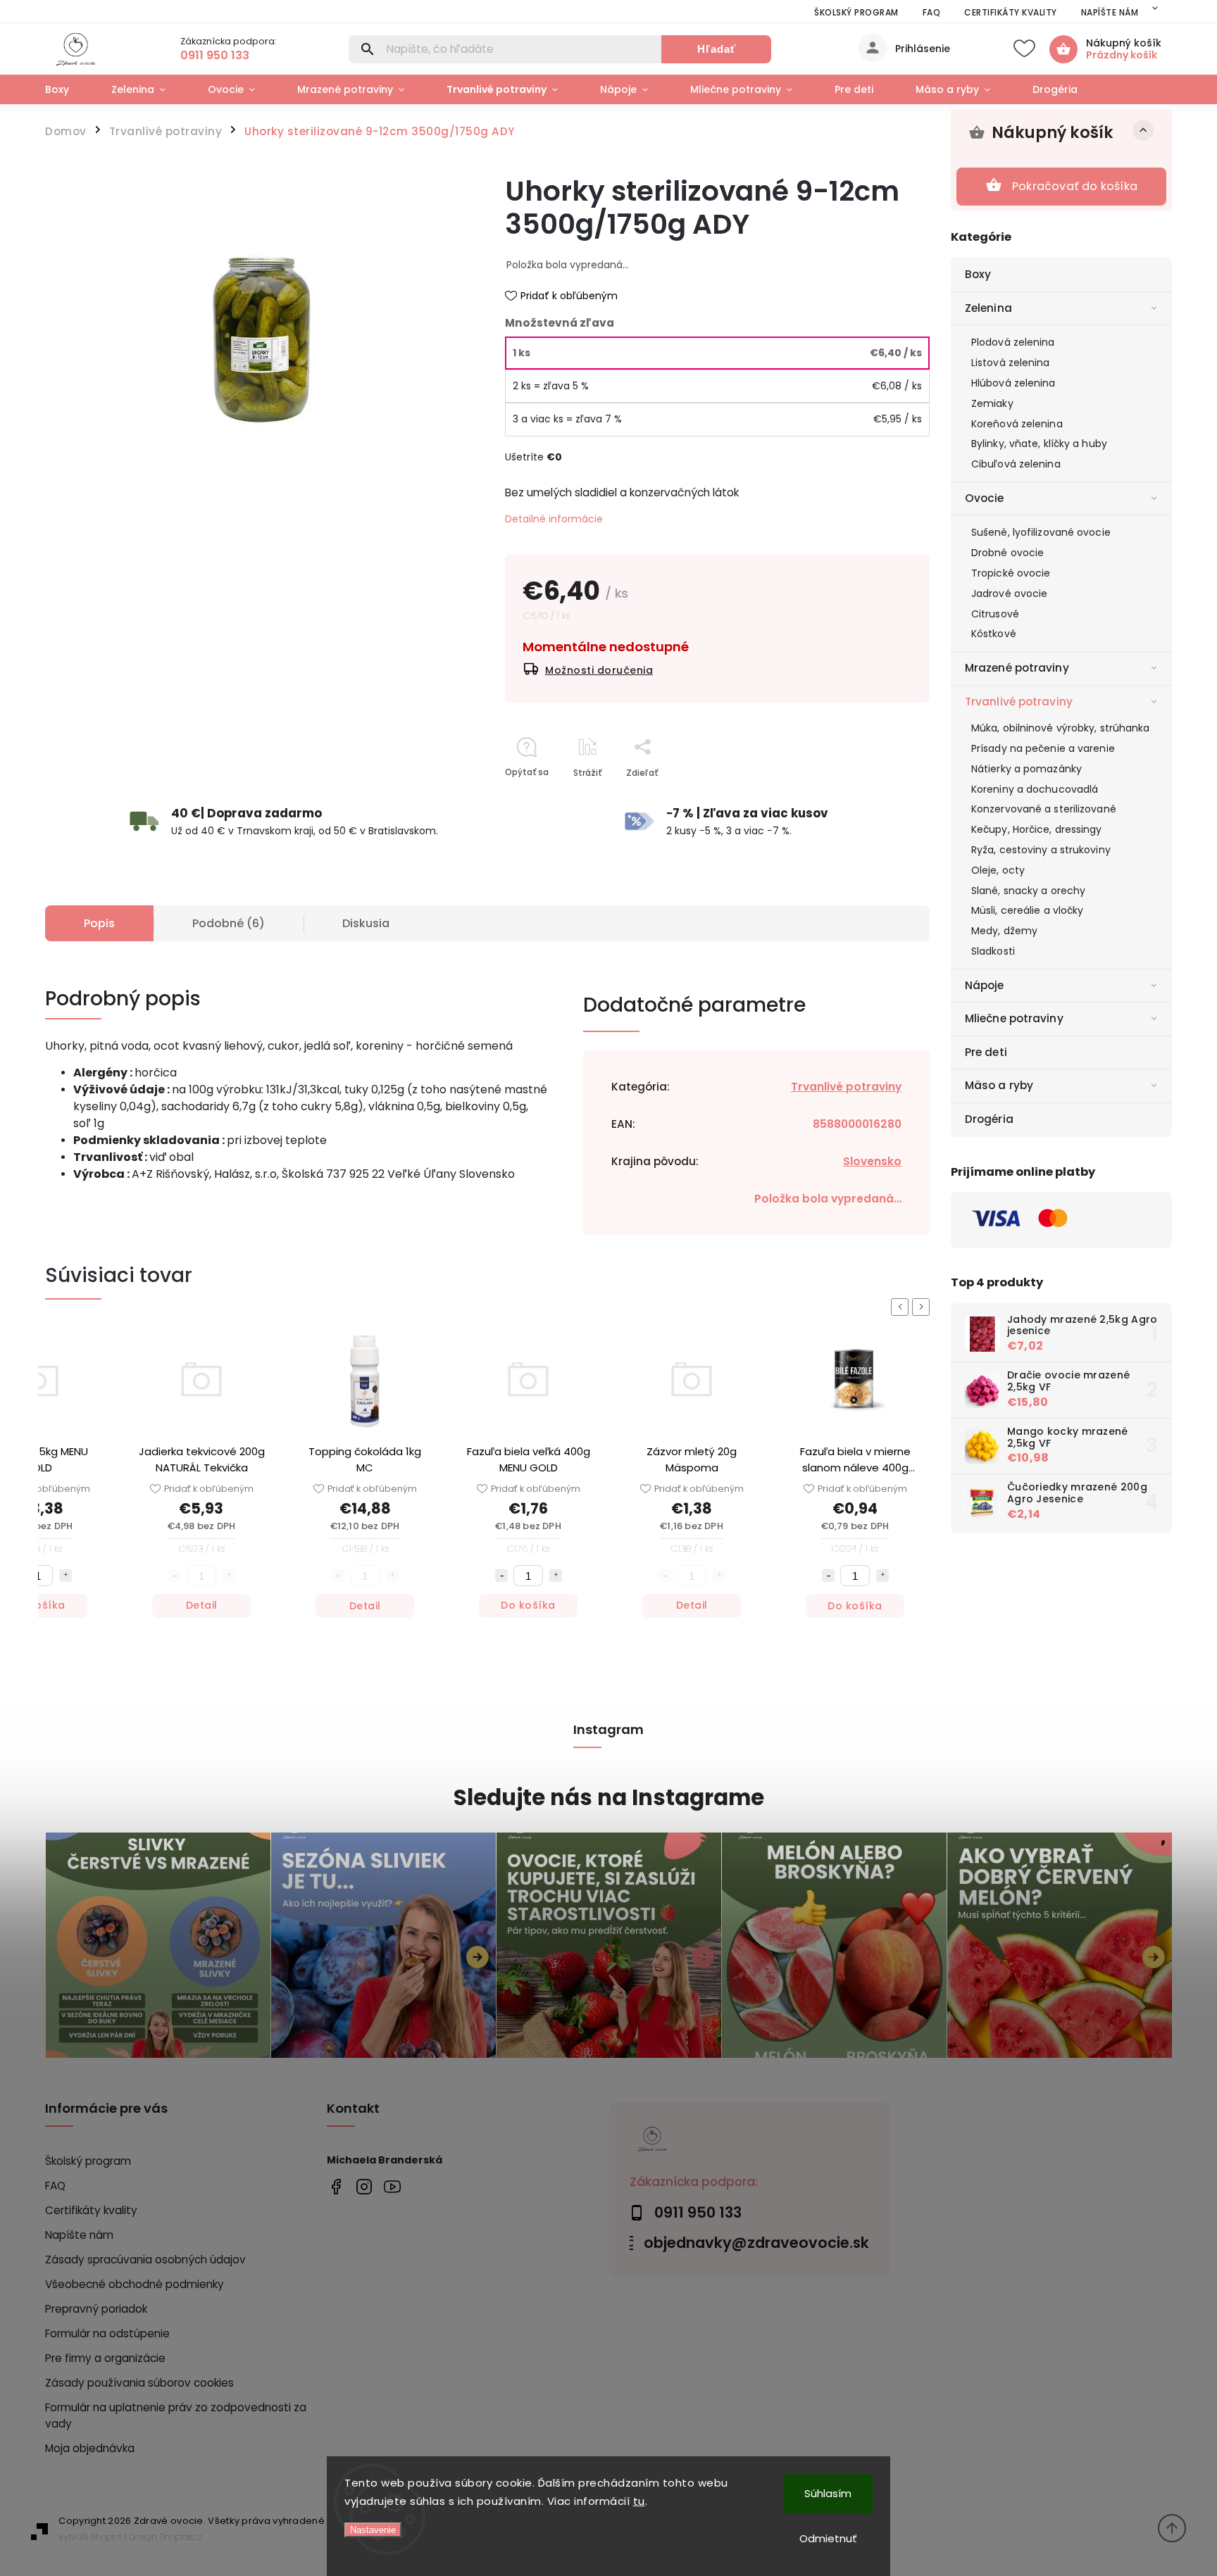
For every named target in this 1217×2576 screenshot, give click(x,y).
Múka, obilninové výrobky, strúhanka (1061, 728)
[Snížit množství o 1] (338, 1576)
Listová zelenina (1011, 363)
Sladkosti (993, 951)
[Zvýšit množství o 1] (392, 1576)
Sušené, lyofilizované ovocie (1041, 532)
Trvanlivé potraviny (1019, 702)
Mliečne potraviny (1014, 1018)
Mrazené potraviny (1017, 668)
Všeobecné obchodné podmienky (135, 2284)
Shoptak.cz (181, 2537)
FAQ (932, 12)
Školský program (856, 12)
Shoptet (106, 2537)
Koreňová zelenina (1017, 424)
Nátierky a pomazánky (1026, 769)
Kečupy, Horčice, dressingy (1037, 829)
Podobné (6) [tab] (229, 923)
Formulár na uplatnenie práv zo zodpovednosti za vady (176, 2415)
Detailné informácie (554, 519)
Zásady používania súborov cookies (139, 2383)
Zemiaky (992, 403)
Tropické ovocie (1011, 573)
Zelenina (988, 308)
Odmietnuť (828, 2538)
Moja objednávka (90, 2448)
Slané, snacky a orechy (1028, 891)
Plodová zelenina (1013, 342)
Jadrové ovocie (1009, 593)
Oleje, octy (998, 870)
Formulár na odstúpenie (107, 2333)
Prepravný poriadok (96, 2309)
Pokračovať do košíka (1075, 186)
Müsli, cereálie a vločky (1027, 910)
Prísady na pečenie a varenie (1043, 748)
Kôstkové (994, 634)
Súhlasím (828, 2493)
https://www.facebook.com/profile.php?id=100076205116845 (336, 2186)
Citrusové (995, 614)
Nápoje (985, 985)
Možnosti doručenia (599, 670)
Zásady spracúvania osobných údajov (145, 2260)
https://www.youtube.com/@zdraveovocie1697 (392, 2186)
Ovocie (985, 498)
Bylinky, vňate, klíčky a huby (1039, 444)
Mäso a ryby (999, 1085)
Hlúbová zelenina (1013, 383)
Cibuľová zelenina (1016, 464)
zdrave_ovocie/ (364, 2186)
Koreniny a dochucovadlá (1035, 789)
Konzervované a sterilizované (1044, 809)
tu (639, 2501)
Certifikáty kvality (1011, 12)
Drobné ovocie (1007, 553)
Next (923, 1307)
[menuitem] (68, 89)
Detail (202, 1606)
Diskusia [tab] (366, 923)
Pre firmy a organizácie (105, 2358)
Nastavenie (373, 2530)
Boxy (978, 274)
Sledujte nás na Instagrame (609, 1798)
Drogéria (989, 1119)
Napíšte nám (1110, 12)
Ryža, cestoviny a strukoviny (1041, 850)
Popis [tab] (99, 923)
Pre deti (986, 1052)
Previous (902, 1307)
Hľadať (717, 49)
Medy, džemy (1004, 931)
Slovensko (872, 1161)
